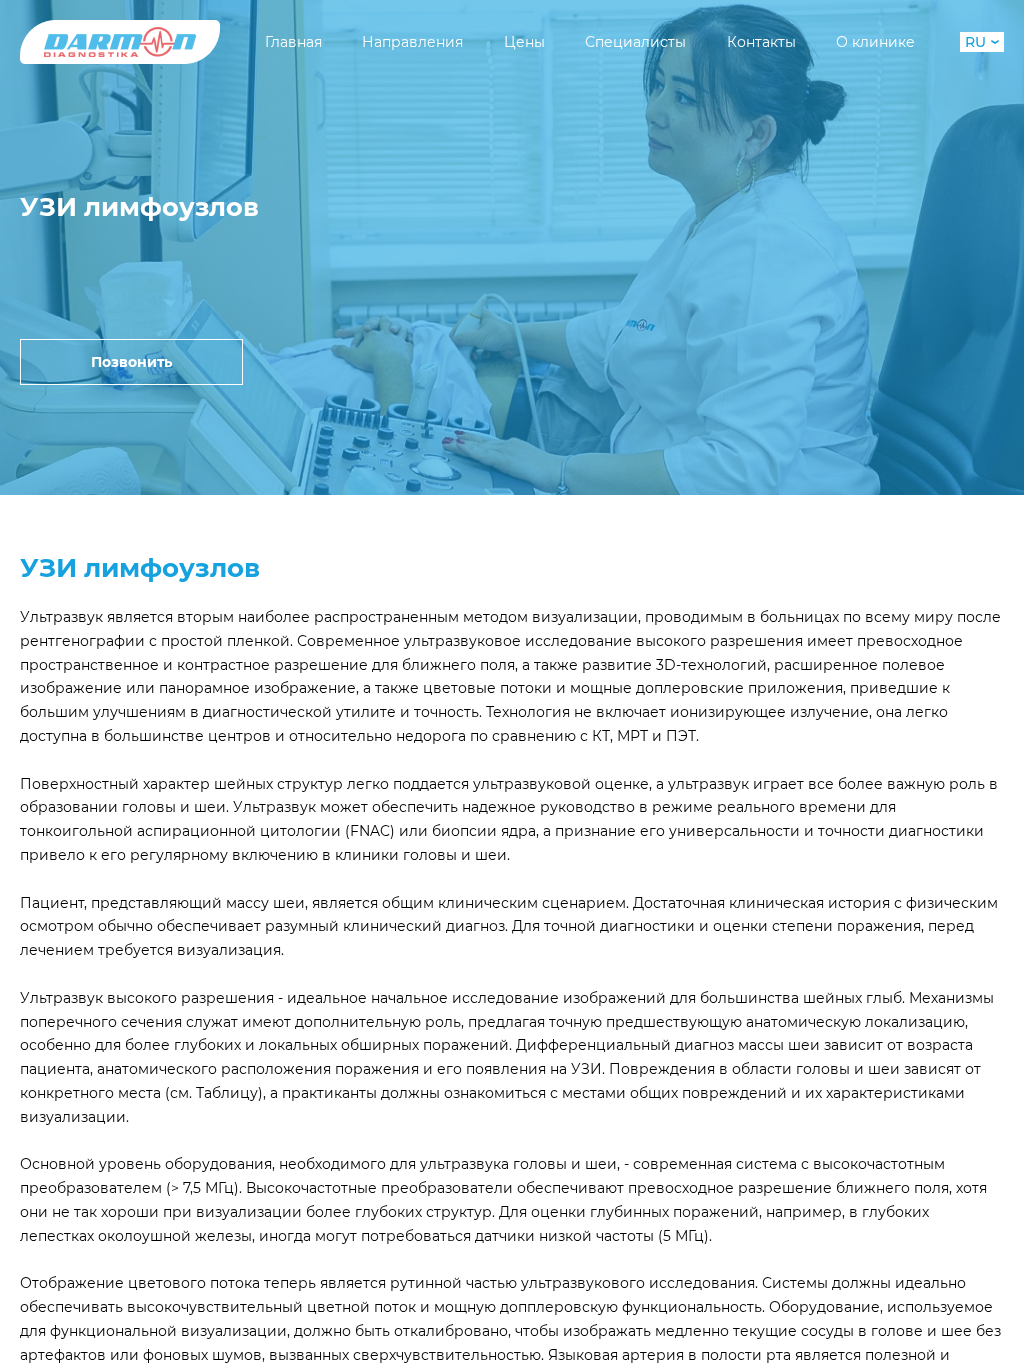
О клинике (875, 42)
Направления (412, 42)
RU (975, 42)
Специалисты (635, 42)
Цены (524, 42)
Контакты (761, 42)
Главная (293, 42)
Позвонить (131, 362)
